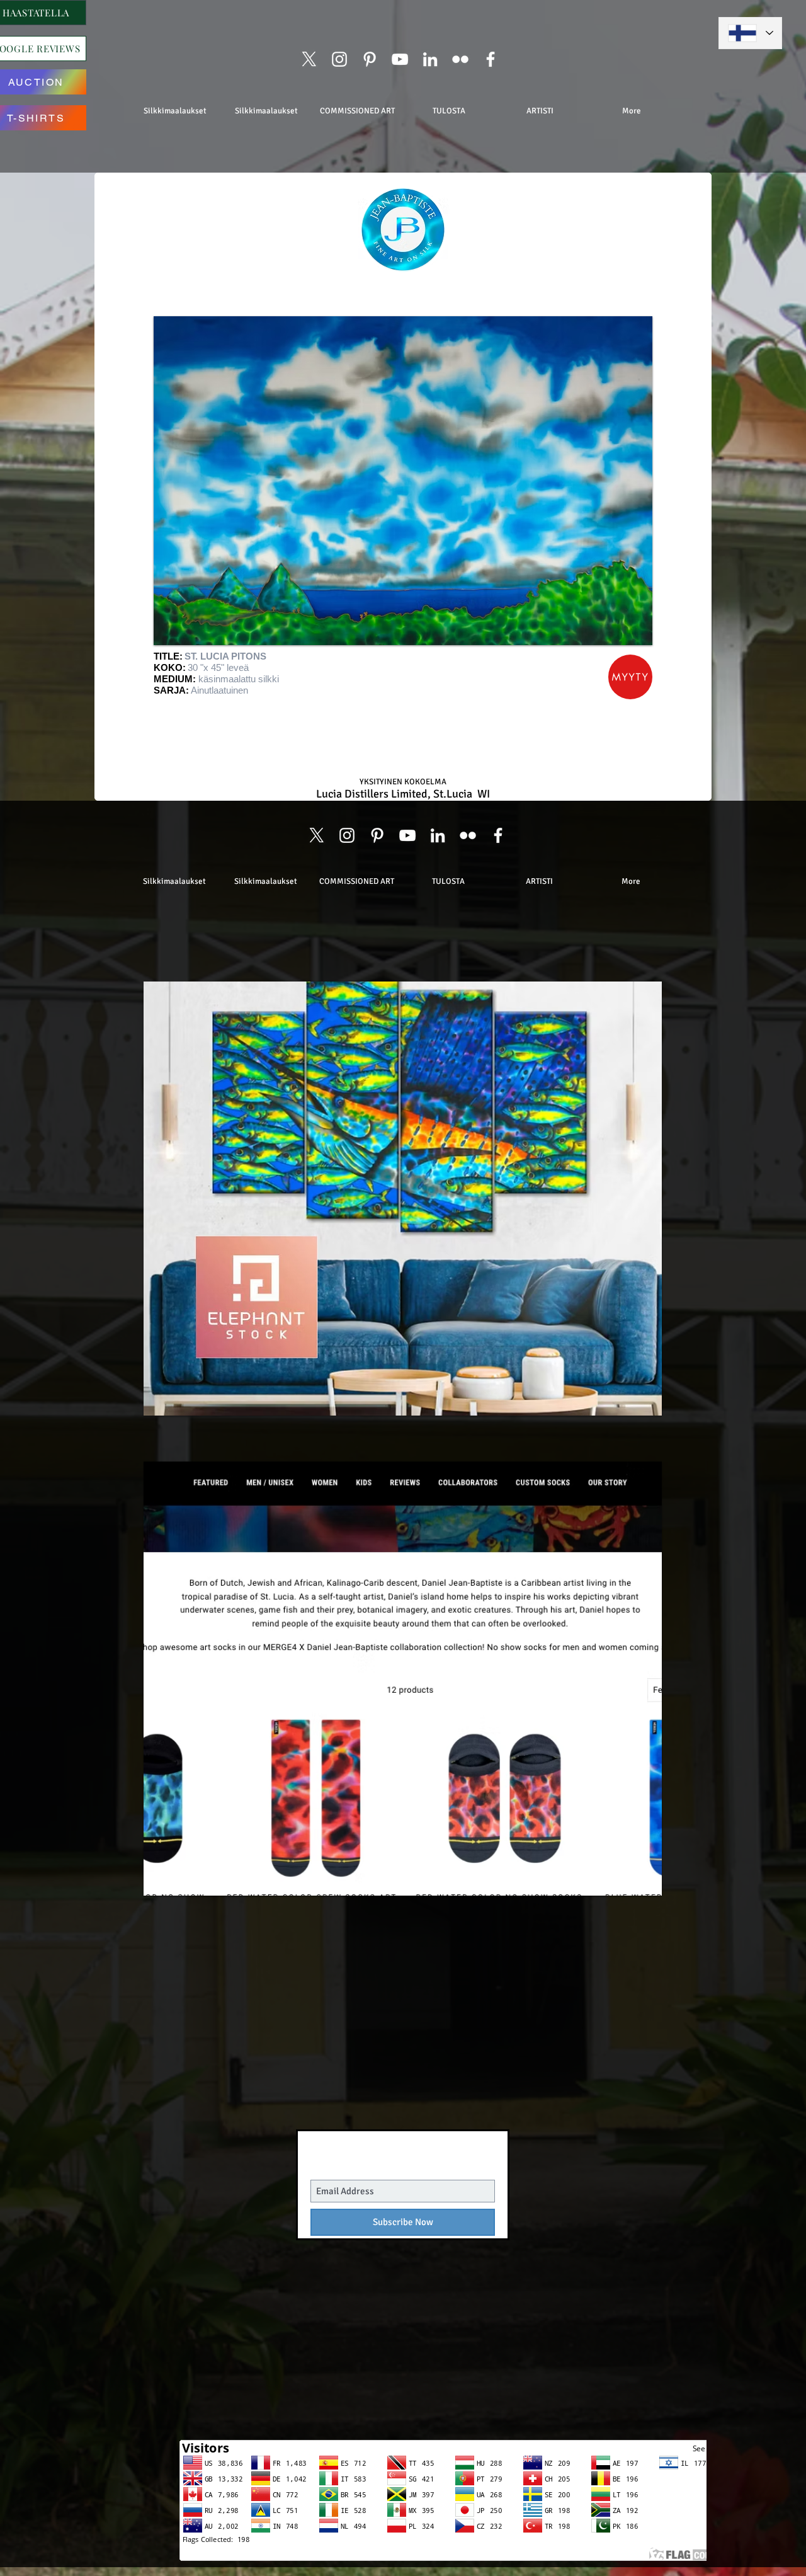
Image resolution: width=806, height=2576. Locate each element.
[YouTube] (400, 59)
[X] (309, 59)
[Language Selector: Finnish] (750, 33)
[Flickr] (460, 59)
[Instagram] (339, 59)
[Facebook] (491, 59)
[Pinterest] (370, 59)
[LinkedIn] (430, 59)
